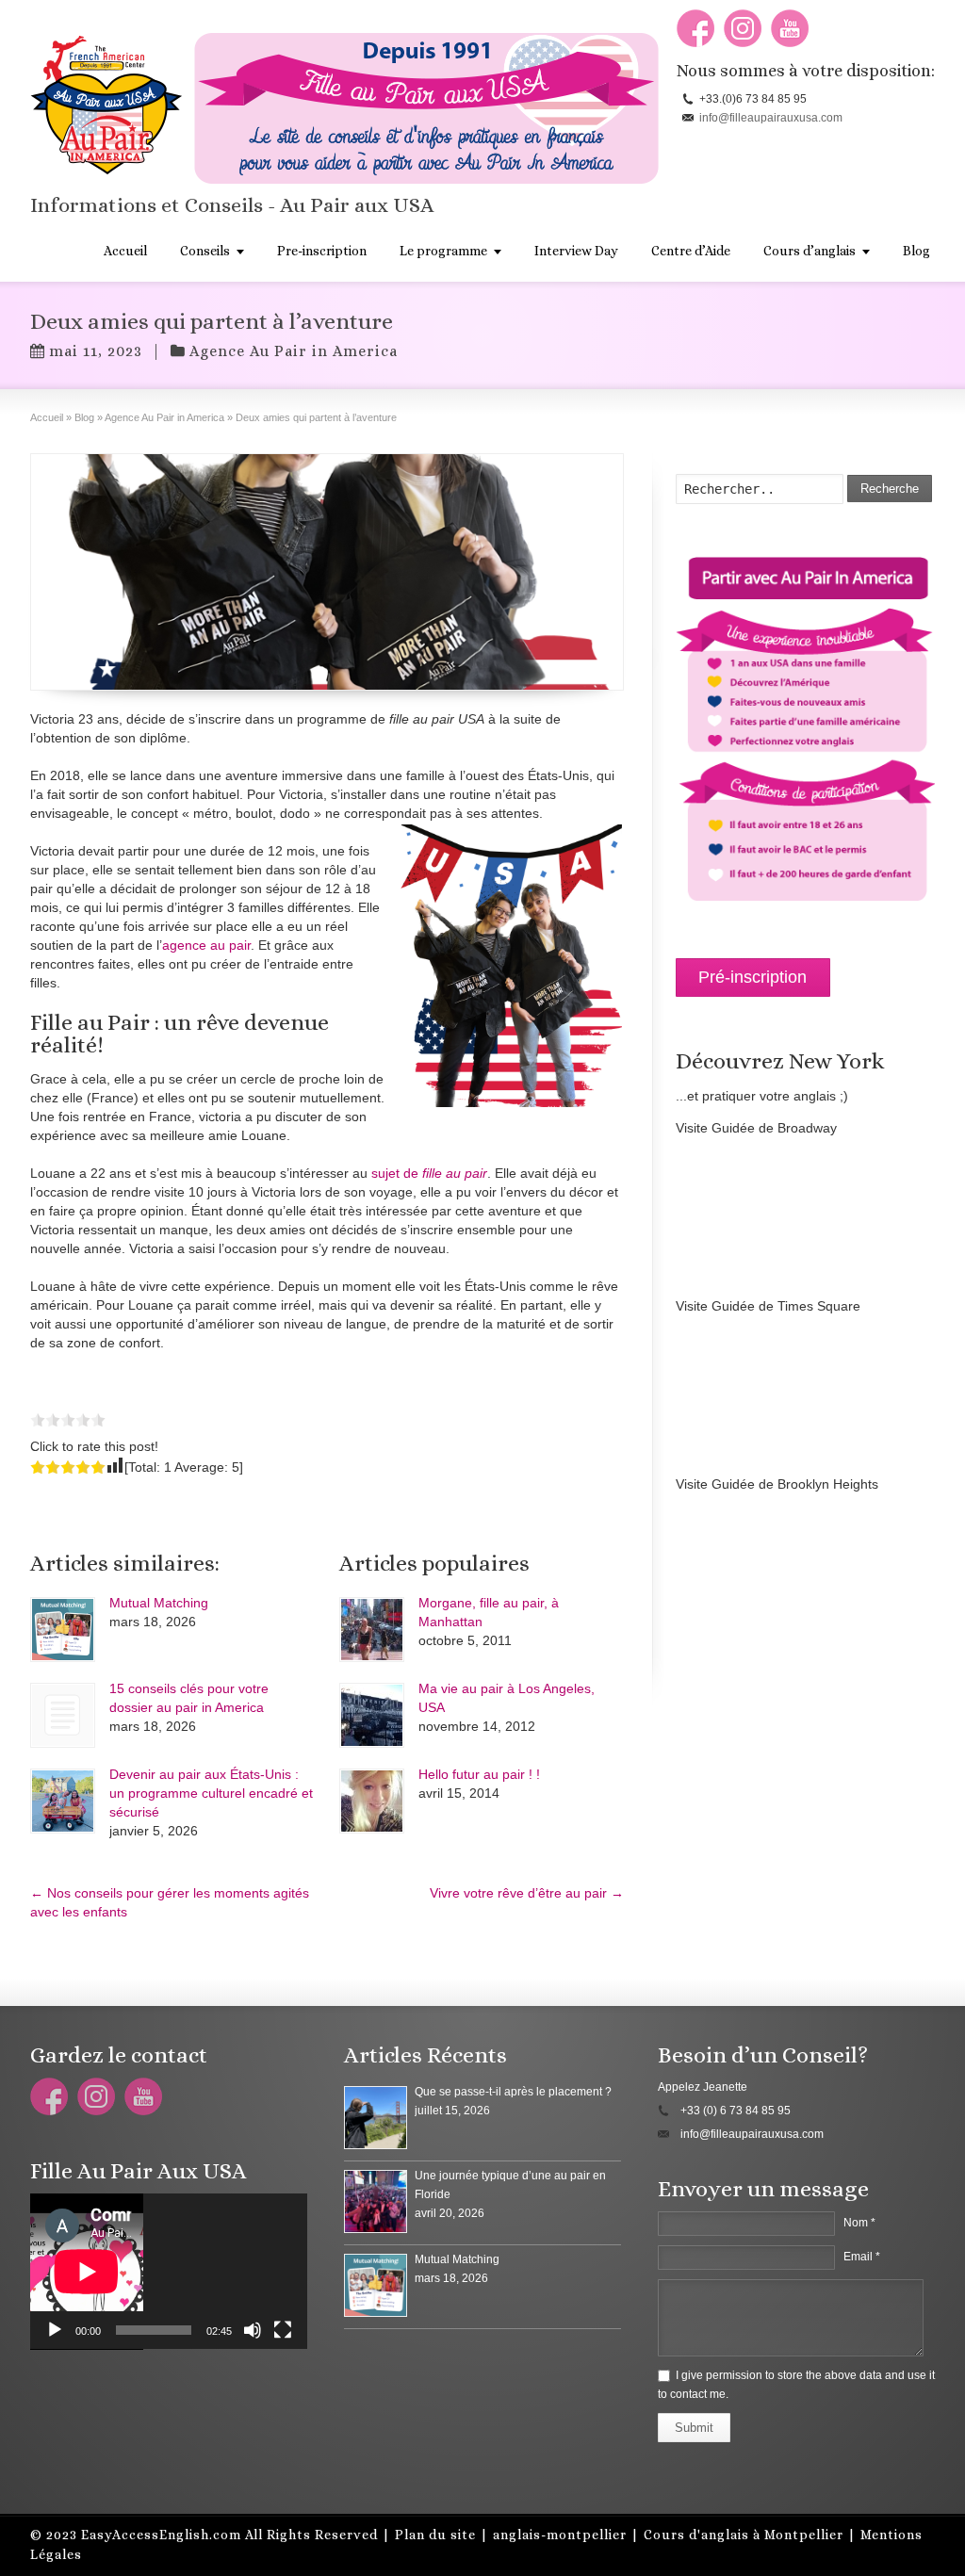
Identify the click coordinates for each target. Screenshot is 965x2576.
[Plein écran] (283, 2330)
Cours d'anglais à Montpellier (744, 2535)
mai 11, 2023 (96, 351)
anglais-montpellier (560, 2535)
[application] (169, 2272)
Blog (916, 251)
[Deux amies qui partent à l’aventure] (327, 572)
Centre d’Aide (691, 251)
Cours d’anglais (810, 251)
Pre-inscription (322, 251)
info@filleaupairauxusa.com (771, 118)
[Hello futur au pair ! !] (372, 1801)
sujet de (429, 1173)
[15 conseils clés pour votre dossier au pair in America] (63, 1715)
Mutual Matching (159, 1603)
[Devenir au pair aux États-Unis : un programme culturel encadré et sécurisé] (63, 1801)
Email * (862, 2257)
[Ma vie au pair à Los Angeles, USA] (372, 1715)
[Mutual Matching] (63, 1630)
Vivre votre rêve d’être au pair (527, 1893)
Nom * (859, 2223)
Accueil (125, 251)
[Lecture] (55, 2330)
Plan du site (435, 2535)
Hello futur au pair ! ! (479, 1774)
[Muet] (253, 2330)
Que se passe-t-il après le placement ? (513, 2092)
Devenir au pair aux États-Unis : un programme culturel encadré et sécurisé (211, 1793)
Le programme (443, 251)
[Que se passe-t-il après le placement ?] (376, 2118)
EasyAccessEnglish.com (161, 2535)
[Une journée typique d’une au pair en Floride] (376, 2201)
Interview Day (576, 251)
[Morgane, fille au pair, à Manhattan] (372, 1630)
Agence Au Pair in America (294, 351)
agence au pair (206, 945)
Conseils (205, 251)
